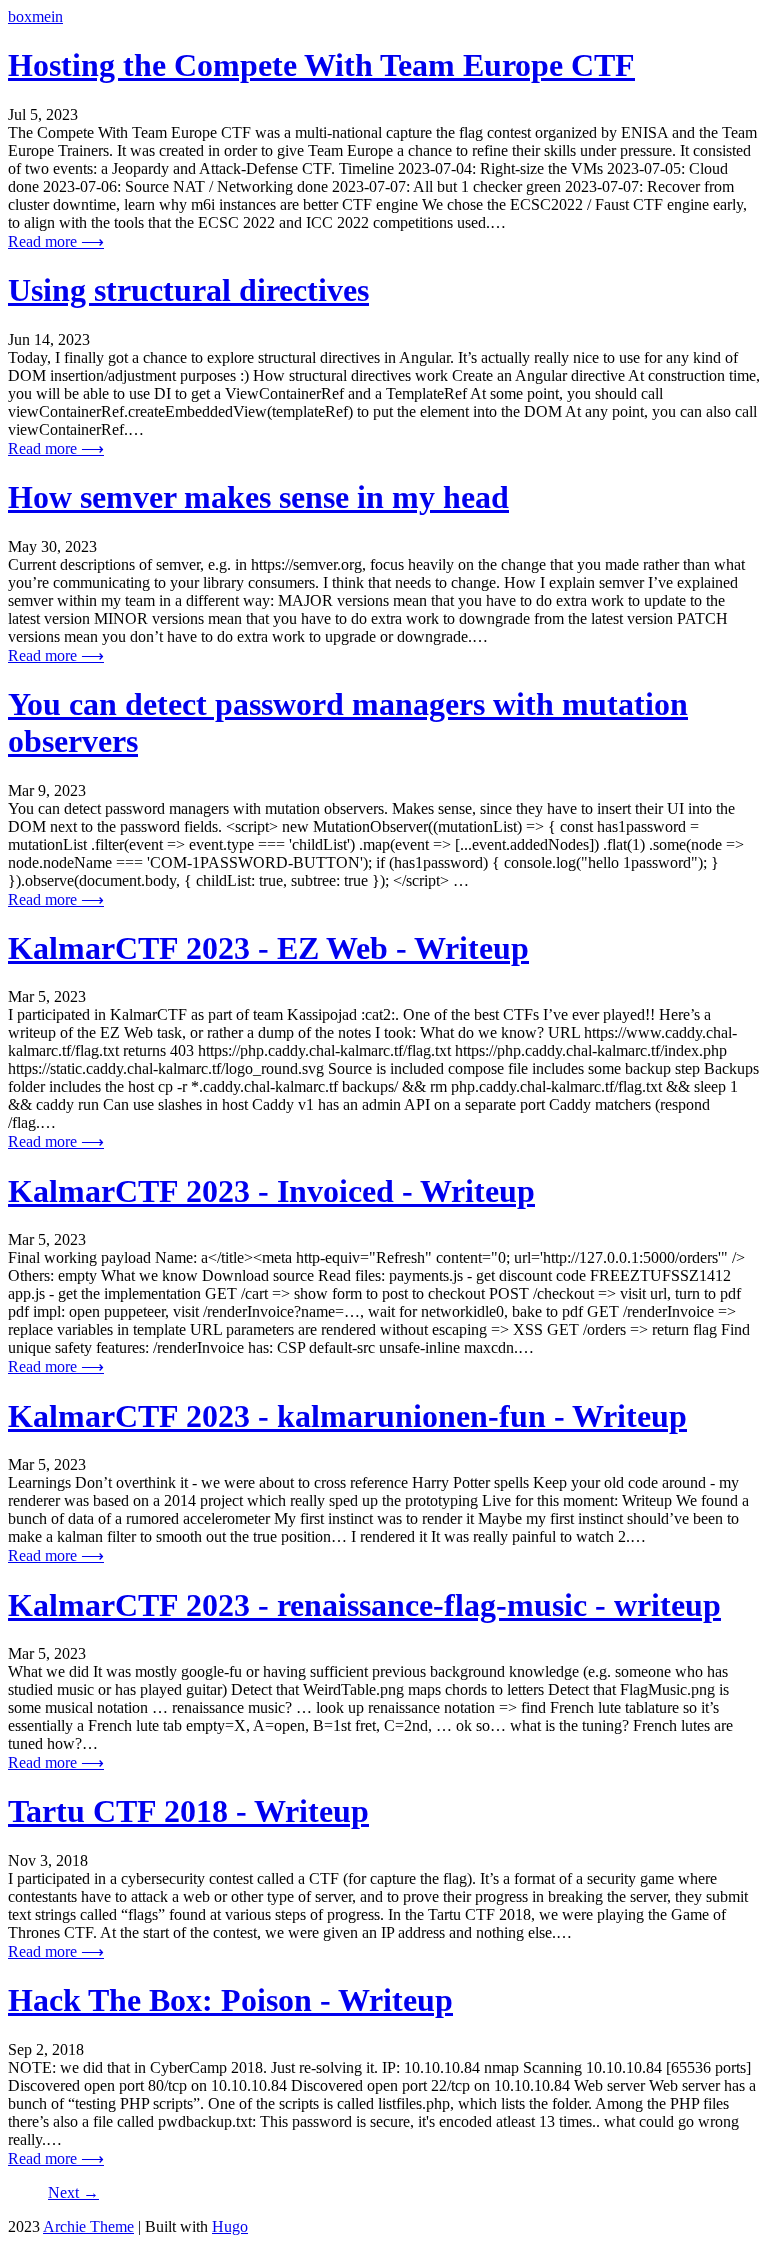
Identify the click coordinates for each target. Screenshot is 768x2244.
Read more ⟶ (56, 241)
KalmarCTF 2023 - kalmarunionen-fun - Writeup (347, 1416)
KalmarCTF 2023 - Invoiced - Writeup (271, 1191)
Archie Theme (88, 2226)
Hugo (230, 2226)
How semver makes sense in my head (258, 497)
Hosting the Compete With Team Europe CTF (321, 65)
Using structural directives (188, 290)
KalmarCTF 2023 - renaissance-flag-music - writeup (364, 1605)
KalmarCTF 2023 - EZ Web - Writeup (268, 948)
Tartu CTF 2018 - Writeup (188, 1811)
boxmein (35, 16)
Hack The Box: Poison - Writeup (230, 2000)
